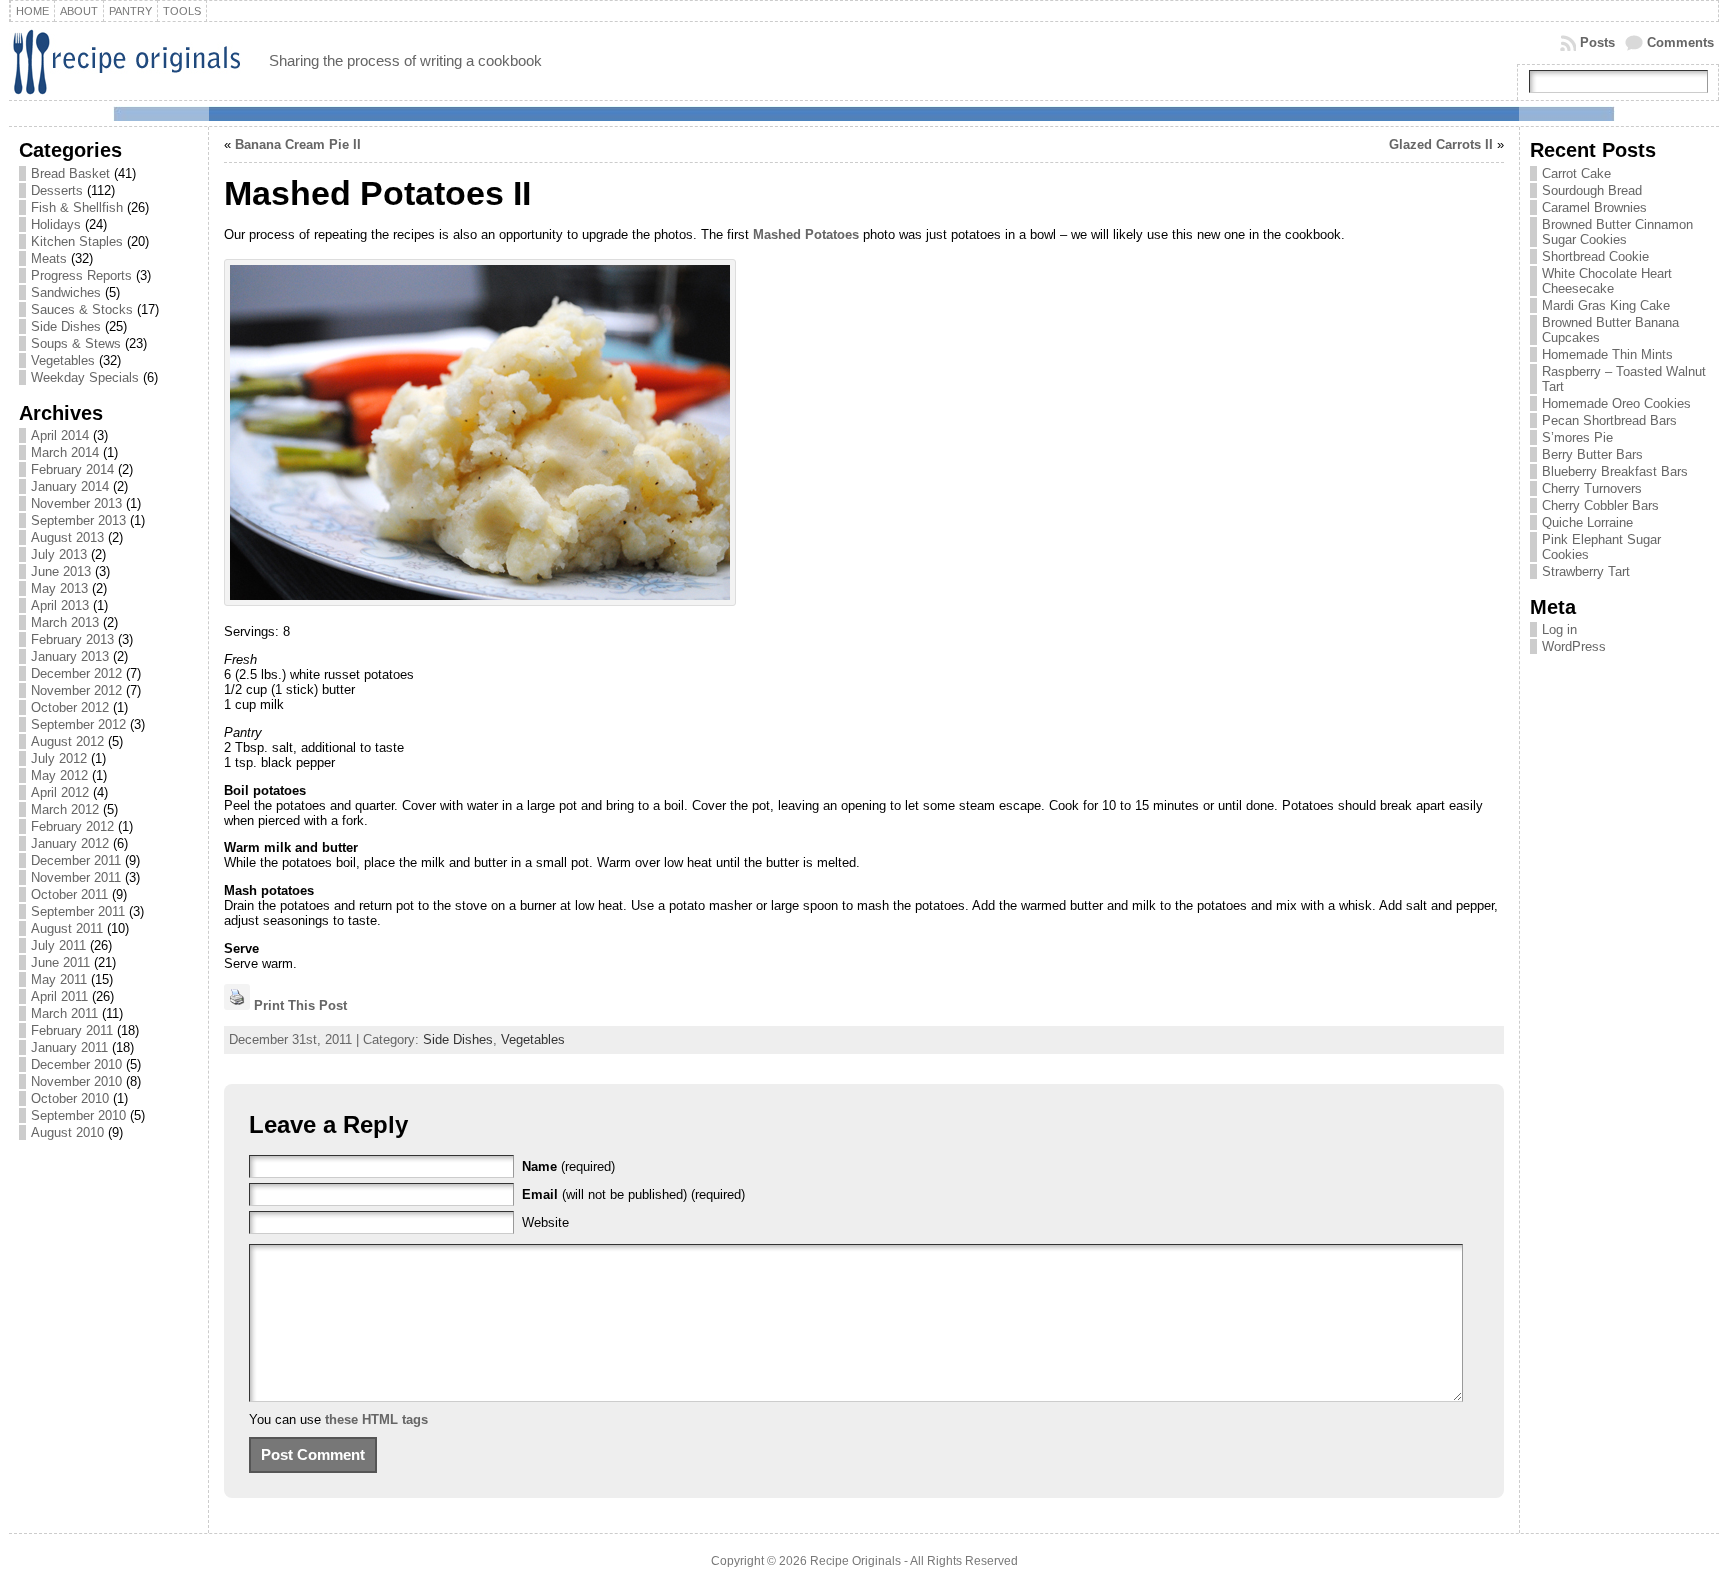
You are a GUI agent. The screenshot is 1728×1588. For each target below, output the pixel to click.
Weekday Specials (85, 377)
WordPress (1574, 646)
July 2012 (59, 758)
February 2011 (72, 1030)
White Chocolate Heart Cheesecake (1607, 281)
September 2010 (78, 1115)
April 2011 (59, 996)
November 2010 (76, 1081)
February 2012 (72, 826)
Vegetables (63, 360)
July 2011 (58, 945)
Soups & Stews (76, 343)
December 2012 (76, 673)
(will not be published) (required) (633, 1194)
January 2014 (70, 486)
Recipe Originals (855, 1561)
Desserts (57, 190)
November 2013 (76, 503)
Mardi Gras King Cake (1606, 305)
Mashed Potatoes (806, 234)
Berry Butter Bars (1592, 454)
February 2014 (72, 469)
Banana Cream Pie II (298, 144)
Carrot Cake (1576, 173)
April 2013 (60, 605)
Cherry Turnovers (1592, 488)
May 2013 (59, 588)
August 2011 (67, 928)
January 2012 (70, 843)
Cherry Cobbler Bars (1600, 505)
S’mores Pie (1577, 437)
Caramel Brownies (1594, 207)
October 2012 (70, 707)
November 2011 (76, 877)
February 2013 (72, 639)
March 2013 (65, 622)
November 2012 (76, 690)
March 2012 (65, 809)
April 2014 (60, 435)
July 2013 (59, 554)
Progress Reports (81, 275)
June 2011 (60, 962)
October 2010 (70, 1098)
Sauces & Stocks (82, 309)
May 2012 (59, 775)
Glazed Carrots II (1441, 144)
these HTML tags (376, 1419)
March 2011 (64, 1013)
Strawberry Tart (1586, 571)
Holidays (56, 224)
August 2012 (67, 741)
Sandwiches (66, 292)
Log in (1559, 629)
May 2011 (59, 979)
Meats (49, 258)
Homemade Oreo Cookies (1616, 403)
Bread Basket (70, 173)
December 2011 (76, 860)
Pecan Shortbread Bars (1609, 420)
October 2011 (69, 894)
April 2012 (60, 792)
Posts (1597, 42)
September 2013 (78, 520)
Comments (1680, 42)
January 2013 (70, 656)
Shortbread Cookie (1595, 256)
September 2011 (78, 911)
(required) (568, 1166)
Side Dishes (66, 326)
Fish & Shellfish (77, 207)
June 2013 (61, 571)
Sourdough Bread (1592, 190)
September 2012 (78, 724)
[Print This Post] (237, 1005)
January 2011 (69, 1047)
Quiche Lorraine (1587, 522)
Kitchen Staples (77, 241)
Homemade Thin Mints (1607, 354)
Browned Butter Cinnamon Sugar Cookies (1617, 232)
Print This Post (300, 1005)
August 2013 (67, 537)
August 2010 (67, 1132)
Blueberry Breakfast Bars (1615, 471)
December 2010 (76, 1064)
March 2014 (65, 452)
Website (545, 1222)
